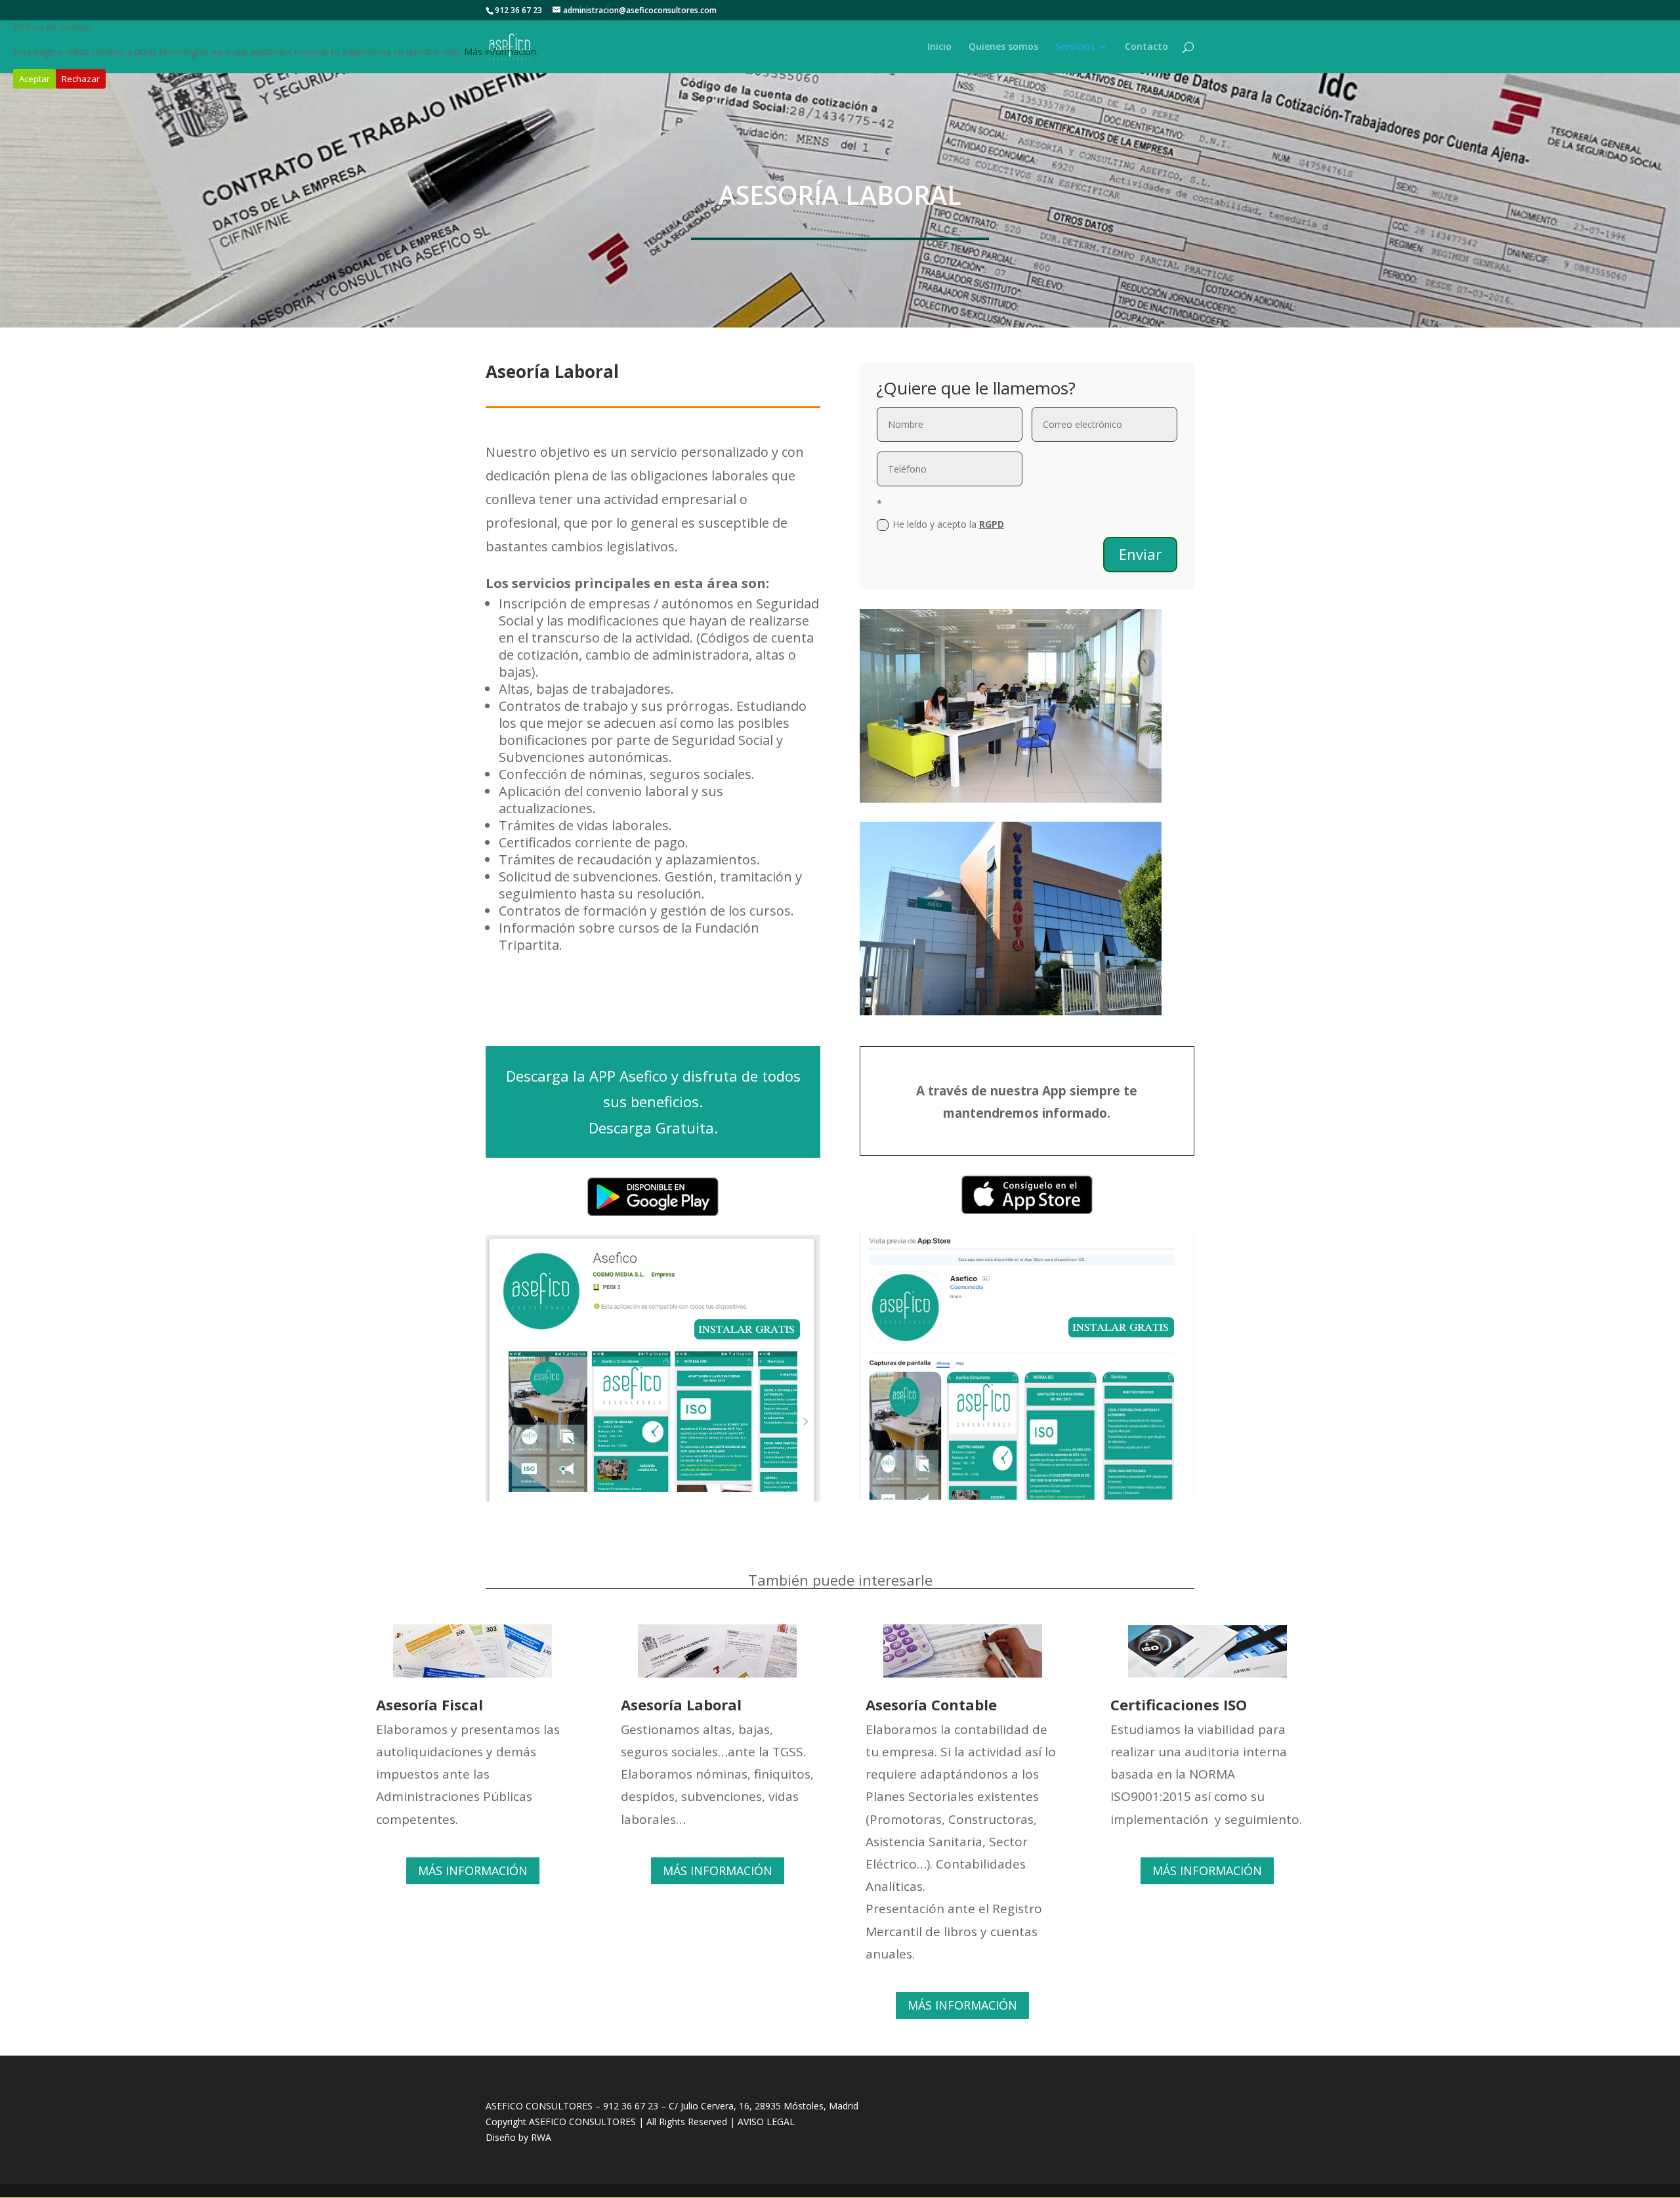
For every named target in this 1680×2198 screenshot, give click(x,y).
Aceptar (34, 79)
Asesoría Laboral (681, 1704)
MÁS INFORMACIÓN (473, 1870)
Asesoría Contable (931, 1704)
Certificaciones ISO (1179, 1704)
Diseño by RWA (518, 2137)
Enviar (1140, 554)
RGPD (992, 524)
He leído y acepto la (948, 524)
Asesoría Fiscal (430, 1704)
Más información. (501, 52)
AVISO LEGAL (765, 2122)
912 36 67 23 (631, 2106)
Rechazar (81, 79)
